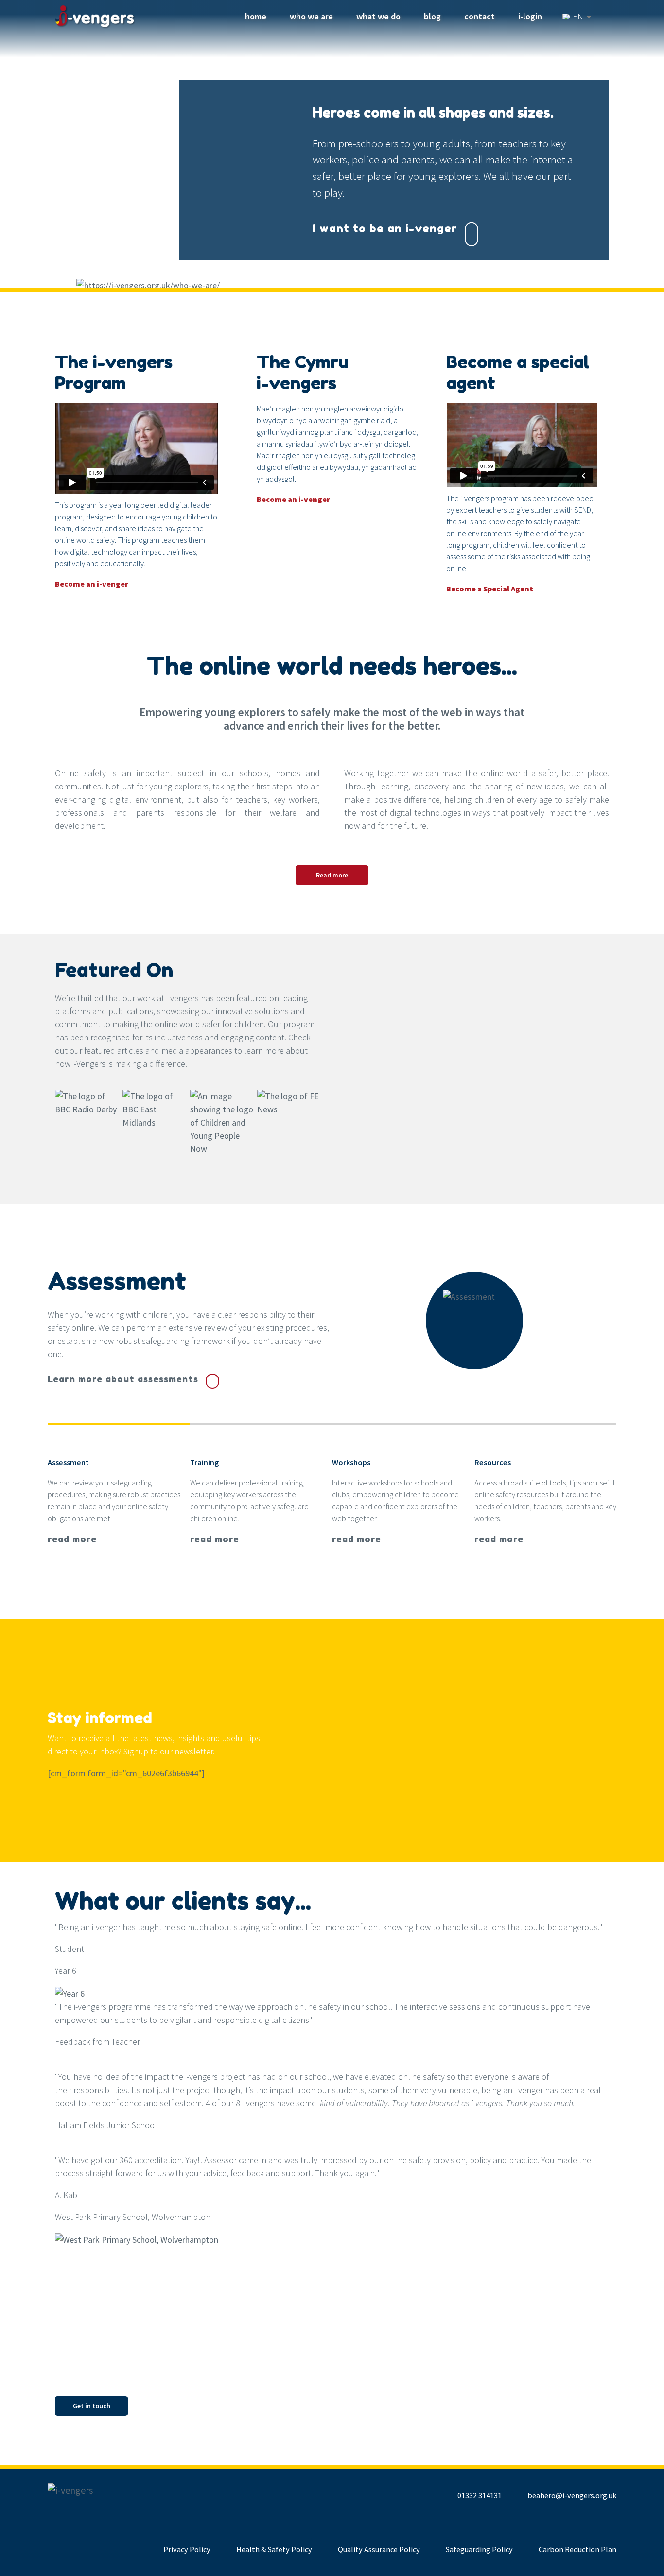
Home (258, 16)
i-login (530, 16)
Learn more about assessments (123, 1379)
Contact (480, 16)
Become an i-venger (92, 584)
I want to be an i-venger (385, 227)
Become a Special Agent (490, 589)
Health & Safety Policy (274, 2549)
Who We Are (311, 16)
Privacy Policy (187, 2549)
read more (72, 1539)
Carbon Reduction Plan (577, 2549)
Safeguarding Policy (479, 2549)
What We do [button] (378, 16)
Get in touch (92, 2406)
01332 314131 (480, 2495)
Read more (332, 875)
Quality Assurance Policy (379, 2549)
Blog (432, 16)
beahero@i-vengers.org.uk (572, 2495)
